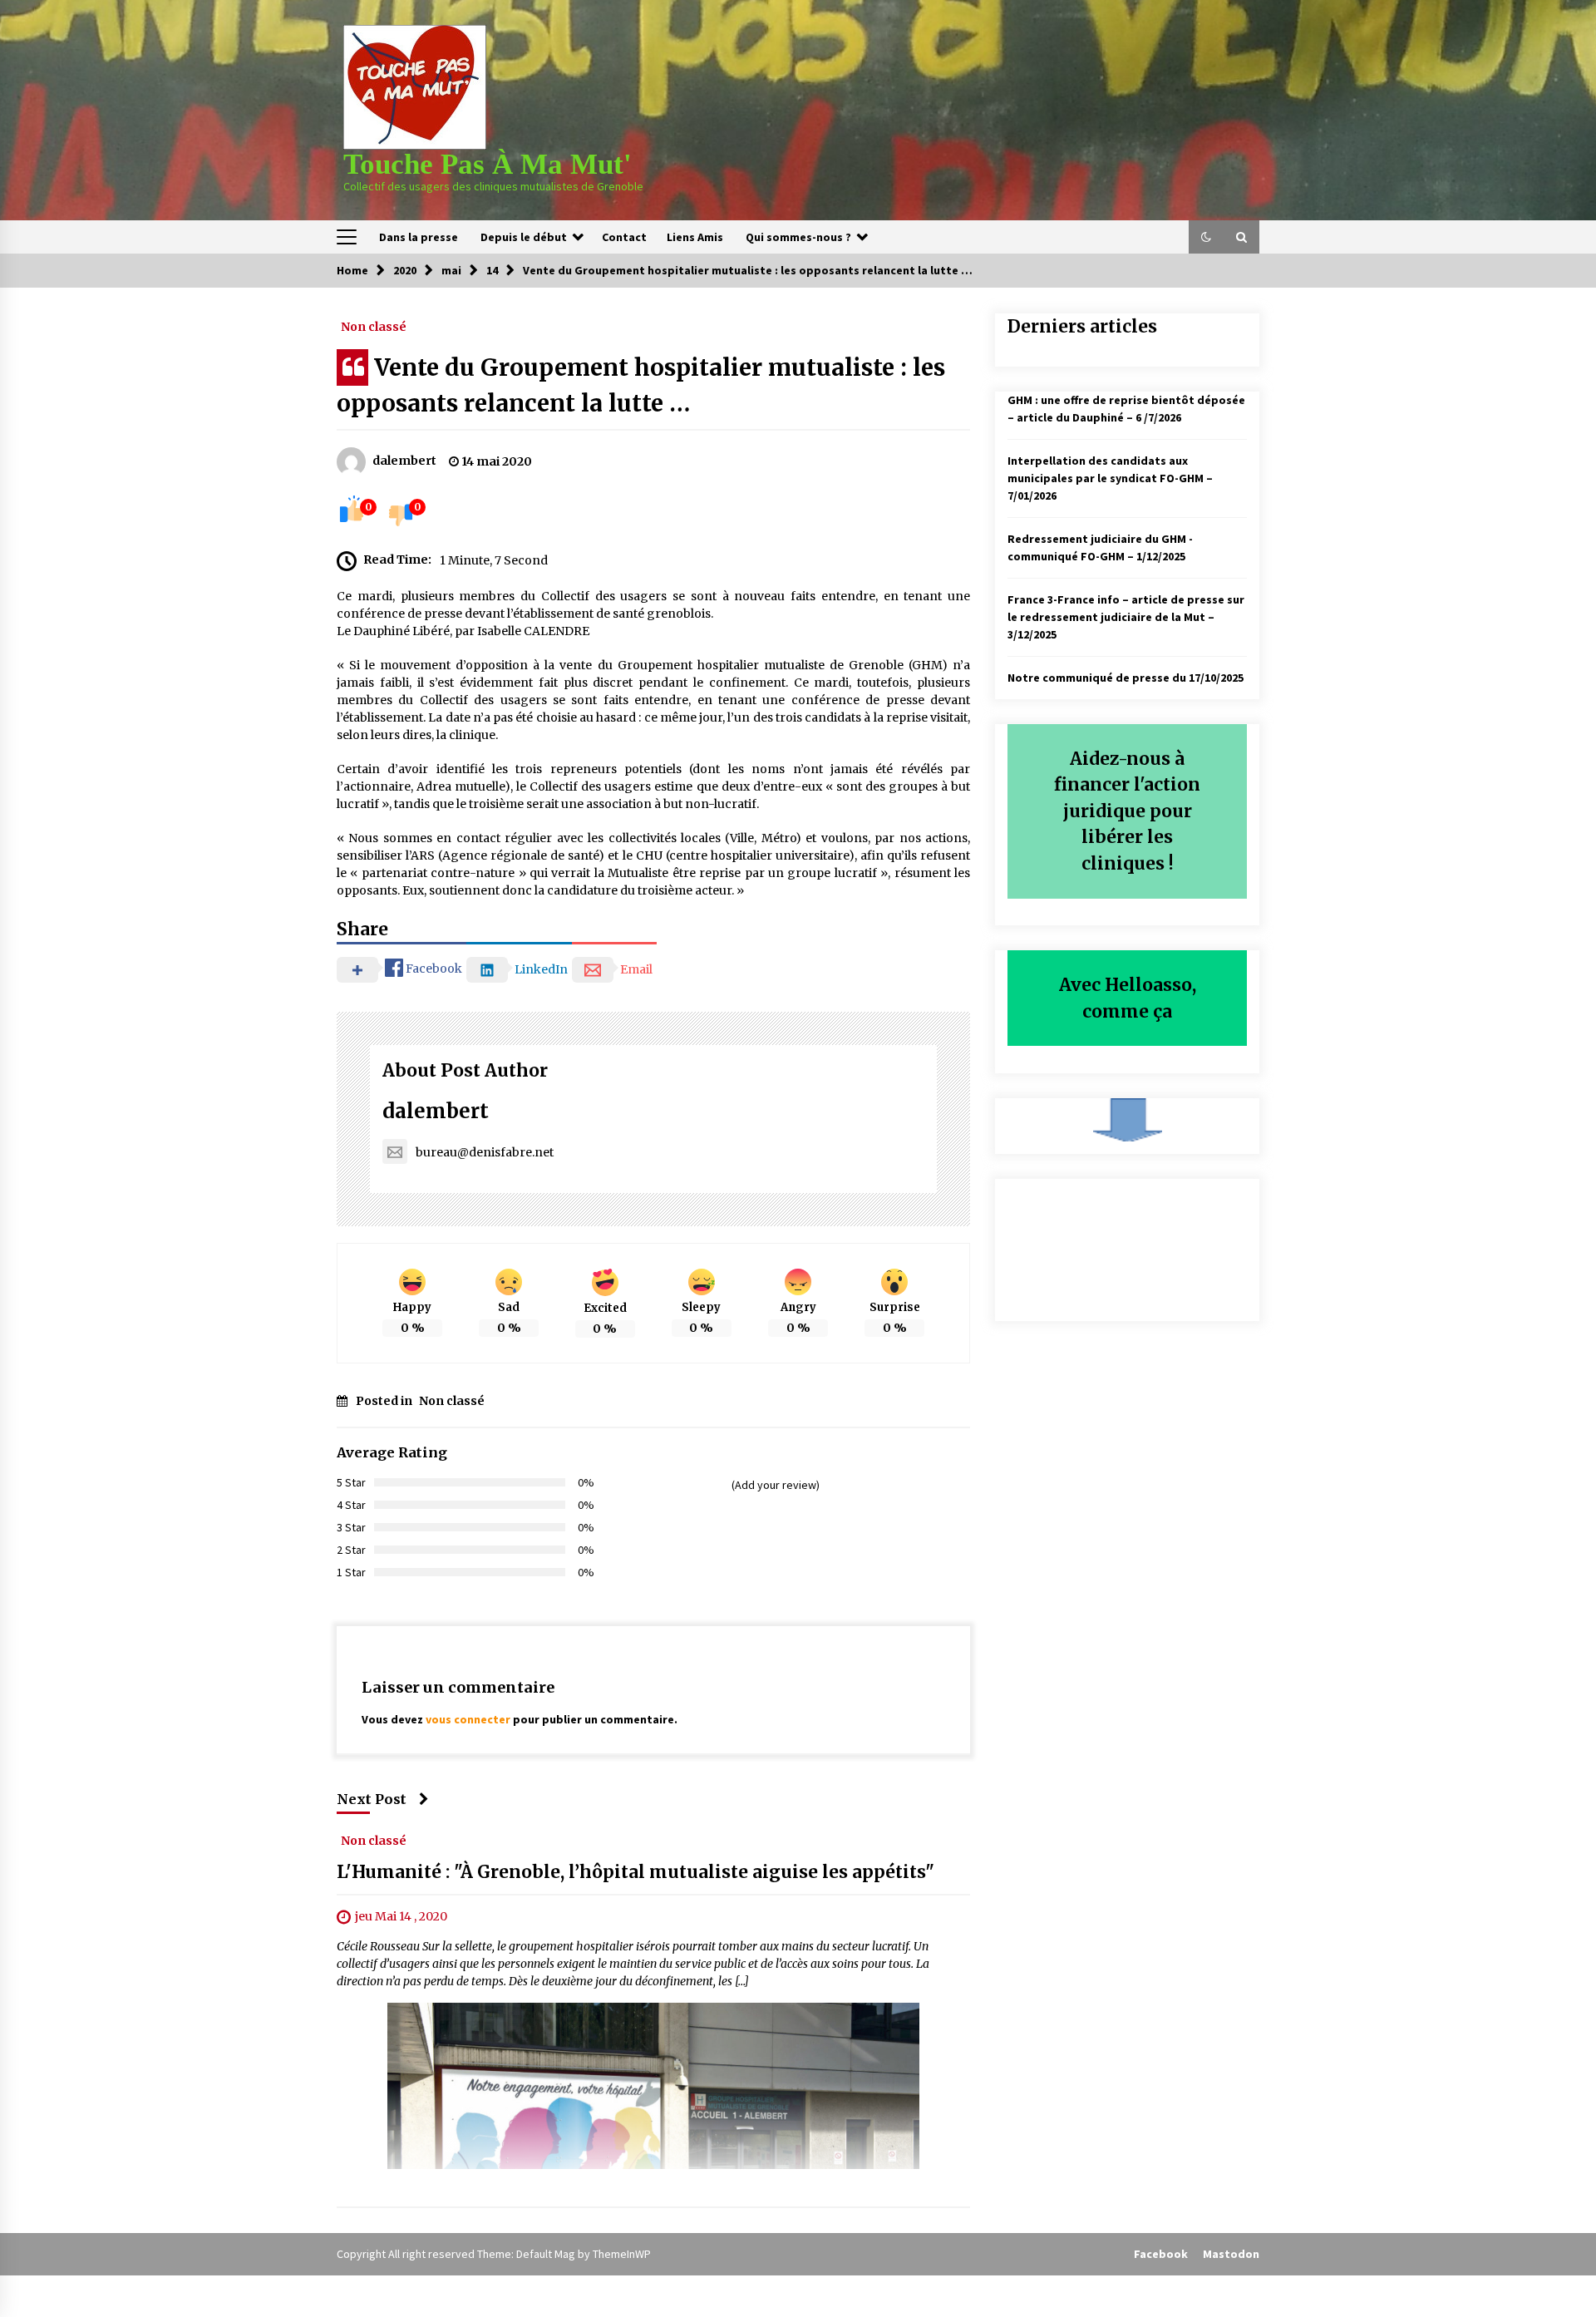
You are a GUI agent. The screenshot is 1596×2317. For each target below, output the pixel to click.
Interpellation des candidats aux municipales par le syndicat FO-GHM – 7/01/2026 (1110, 478)
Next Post (372, 1799)
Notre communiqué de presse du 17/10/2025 (1126, 678)
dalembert (436, 1111)
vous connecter (468, 1719)
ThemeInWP (622, 2254)
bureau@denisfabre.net (485, 1152)
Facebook (1161, 2254)
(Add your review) (776, 1485)
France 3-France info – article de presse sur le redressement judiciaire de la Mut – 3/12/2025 (1126, 617)
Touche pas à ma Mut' (488, 164)
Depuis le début (524, 237)
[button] (1206, 237)
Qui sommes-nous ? (798, 237)
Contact (624, 237)
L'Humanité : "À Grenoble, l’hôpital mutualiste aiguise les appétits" (635, 1872)
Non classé (374, 326)
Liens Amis (695, 237)
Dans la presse (419, 237)
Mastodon (1231, 2254)
